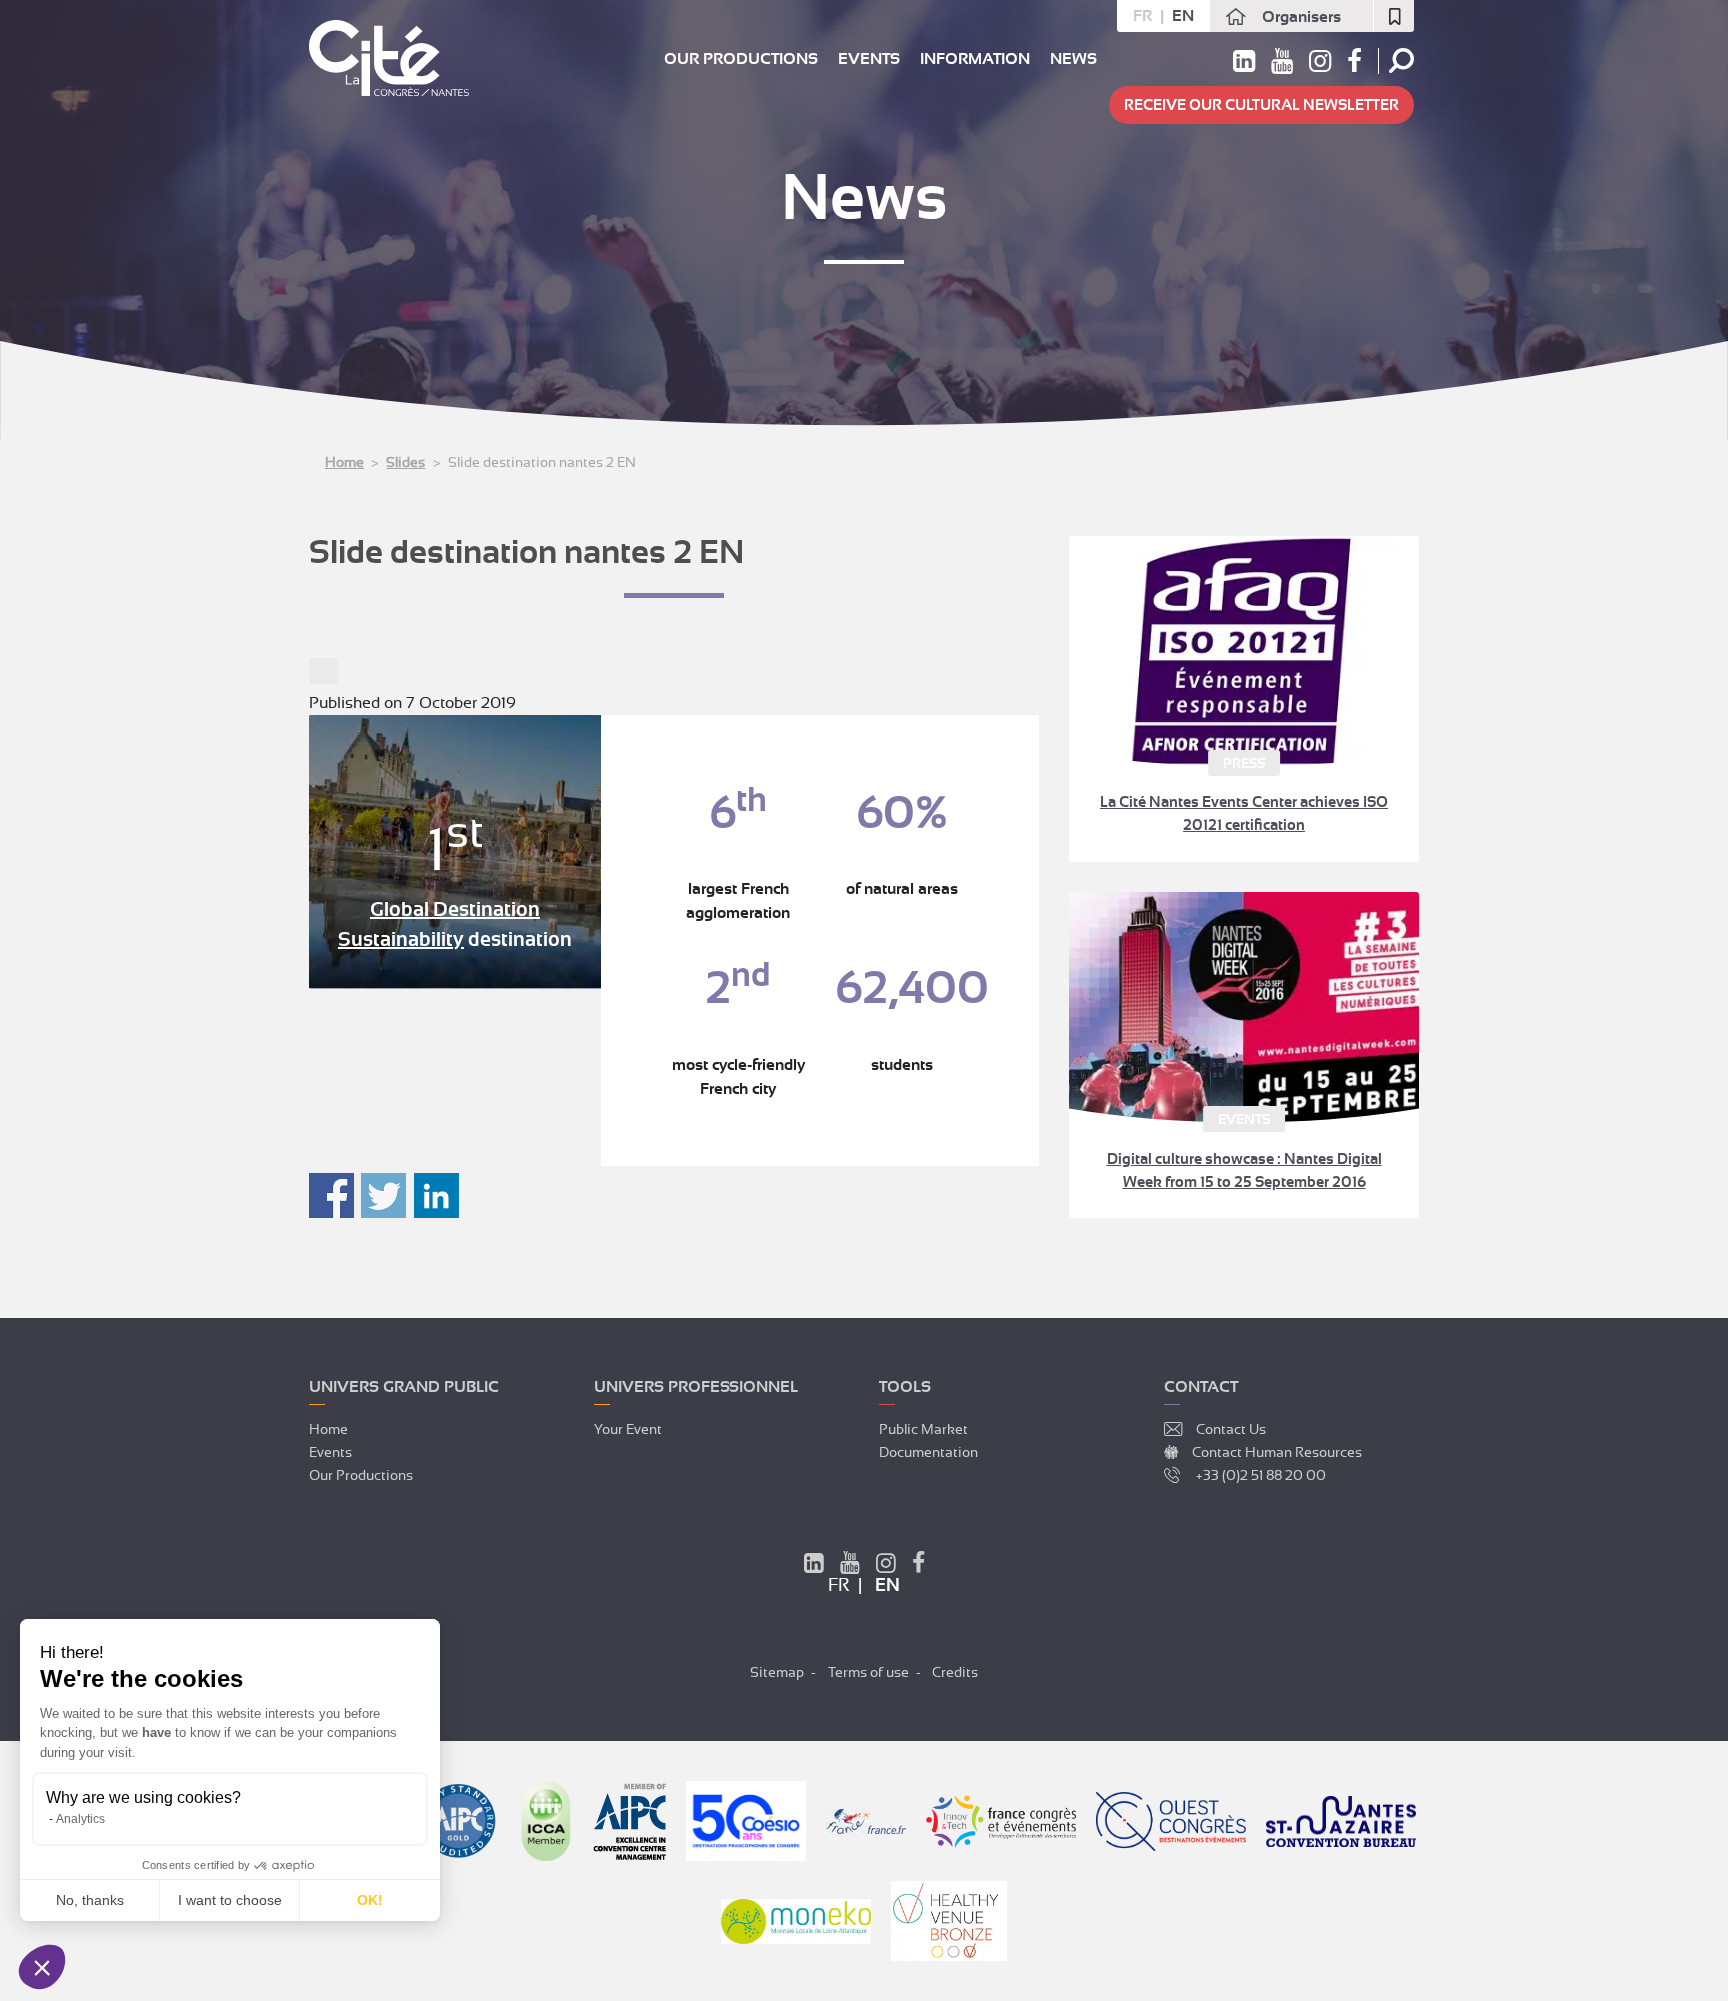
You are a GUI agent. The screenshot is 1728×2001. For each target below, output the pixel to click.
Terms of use (868, 1672)
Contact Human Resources (1277, 1452)
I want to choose (230, 1900)
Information (975, 59)
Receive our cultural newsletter (1261, 105)
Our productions (741, 59)
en (1183, 16)
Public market (923, 1429)
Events (869, 59)
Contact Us (1231, 1429)
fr (1142, 16)
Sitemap (777, 1672)
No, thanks (90, 1900)
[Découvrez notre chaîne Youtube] (1282, 65)
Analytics (80, 1819)
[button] (42, 1967)
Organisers (1301, 17)
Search (1401, 60)
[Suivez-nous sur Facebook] (1354, 65)
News (1073, 59)
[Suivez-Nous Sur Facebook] (918, 1566)
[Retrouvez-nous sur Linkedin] (1244, 65)
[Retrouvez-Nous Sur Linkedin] (814, 1566)
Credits (955, 1672)
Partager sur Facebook (331, 1195)
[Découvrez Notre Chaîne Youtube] (850, 1566)
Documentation (928, 1452)
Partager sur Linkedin (436, 1195)
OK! (370, 1900)
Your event (628, 1429)
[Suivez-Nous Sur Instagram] (886, 1566)
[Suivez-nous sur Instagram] (1320, 65)
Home (344, 462)
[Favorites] (1394, 16)
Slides (405, 462)
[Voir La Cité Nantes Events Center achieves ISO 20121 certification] (1244, 651)
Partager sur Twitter (383, 1195)
